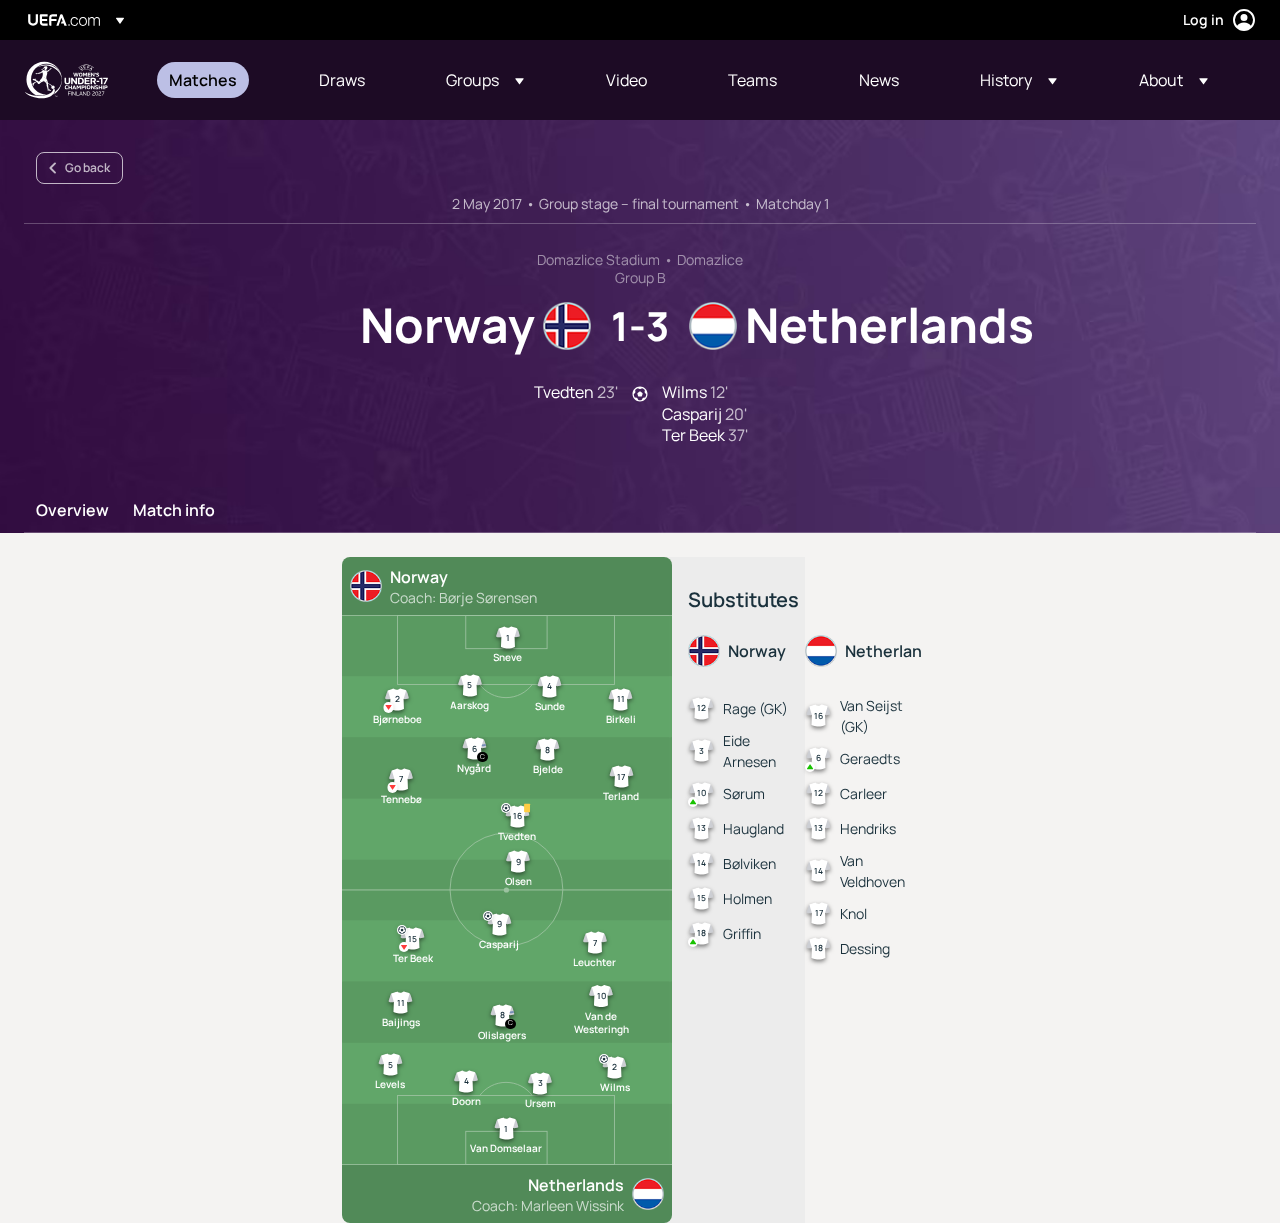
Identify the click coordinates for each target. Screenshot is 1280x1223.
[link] (203, 80)
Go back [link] (87, 167)
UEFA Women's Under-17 (66, 80)
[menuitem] (219, 80)
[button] (485, 80)
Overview (72, 511)
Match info (174, 511)
